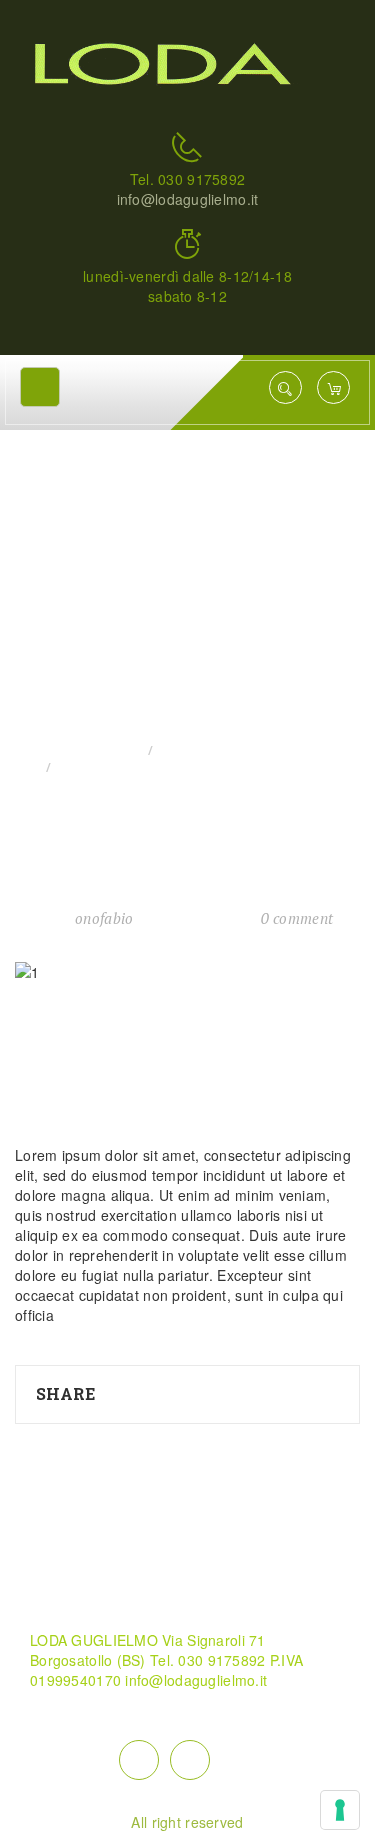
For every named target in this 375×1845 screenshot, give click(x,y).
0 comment (297, 918)
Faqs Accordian (214, 750)
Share (65, 1393)
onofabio (104, 918)
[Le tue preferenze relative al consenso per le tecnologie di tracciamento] (340, 1810)
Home (119, 750)
